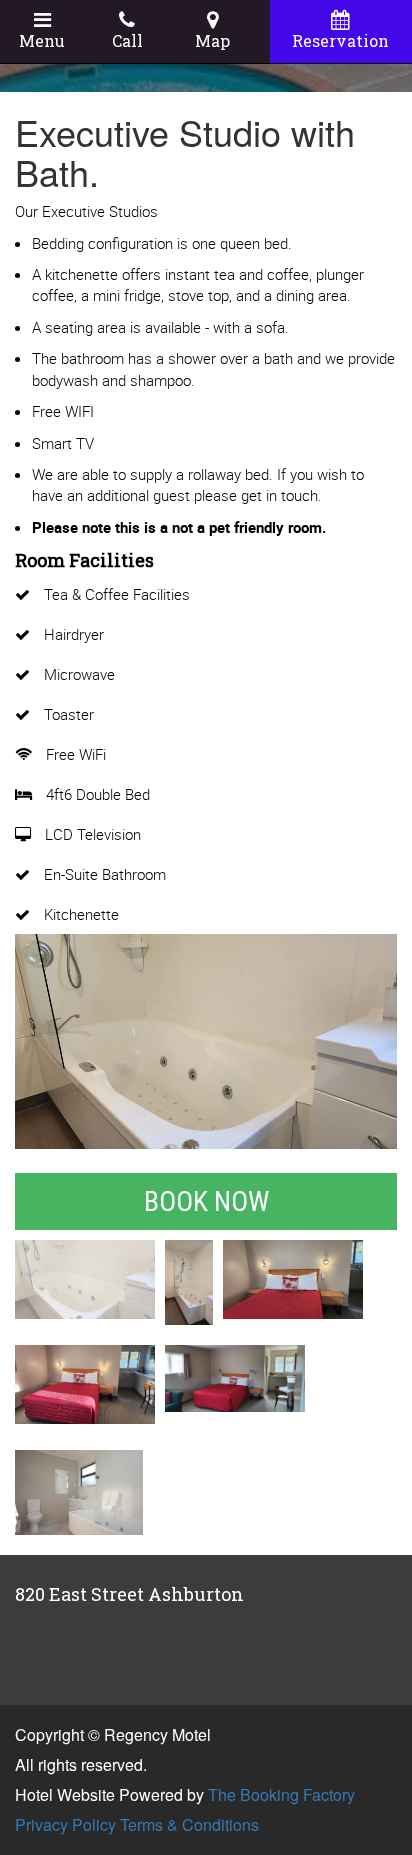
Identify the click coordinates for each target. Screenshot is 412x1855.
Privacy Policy (65, 1824)
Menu (42, 40)
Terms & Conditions (189, 1824)
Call (127, 40)
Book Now (206, 1201)
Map (212, 40)
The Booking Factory (281, 1794)
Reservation (340, 40)
